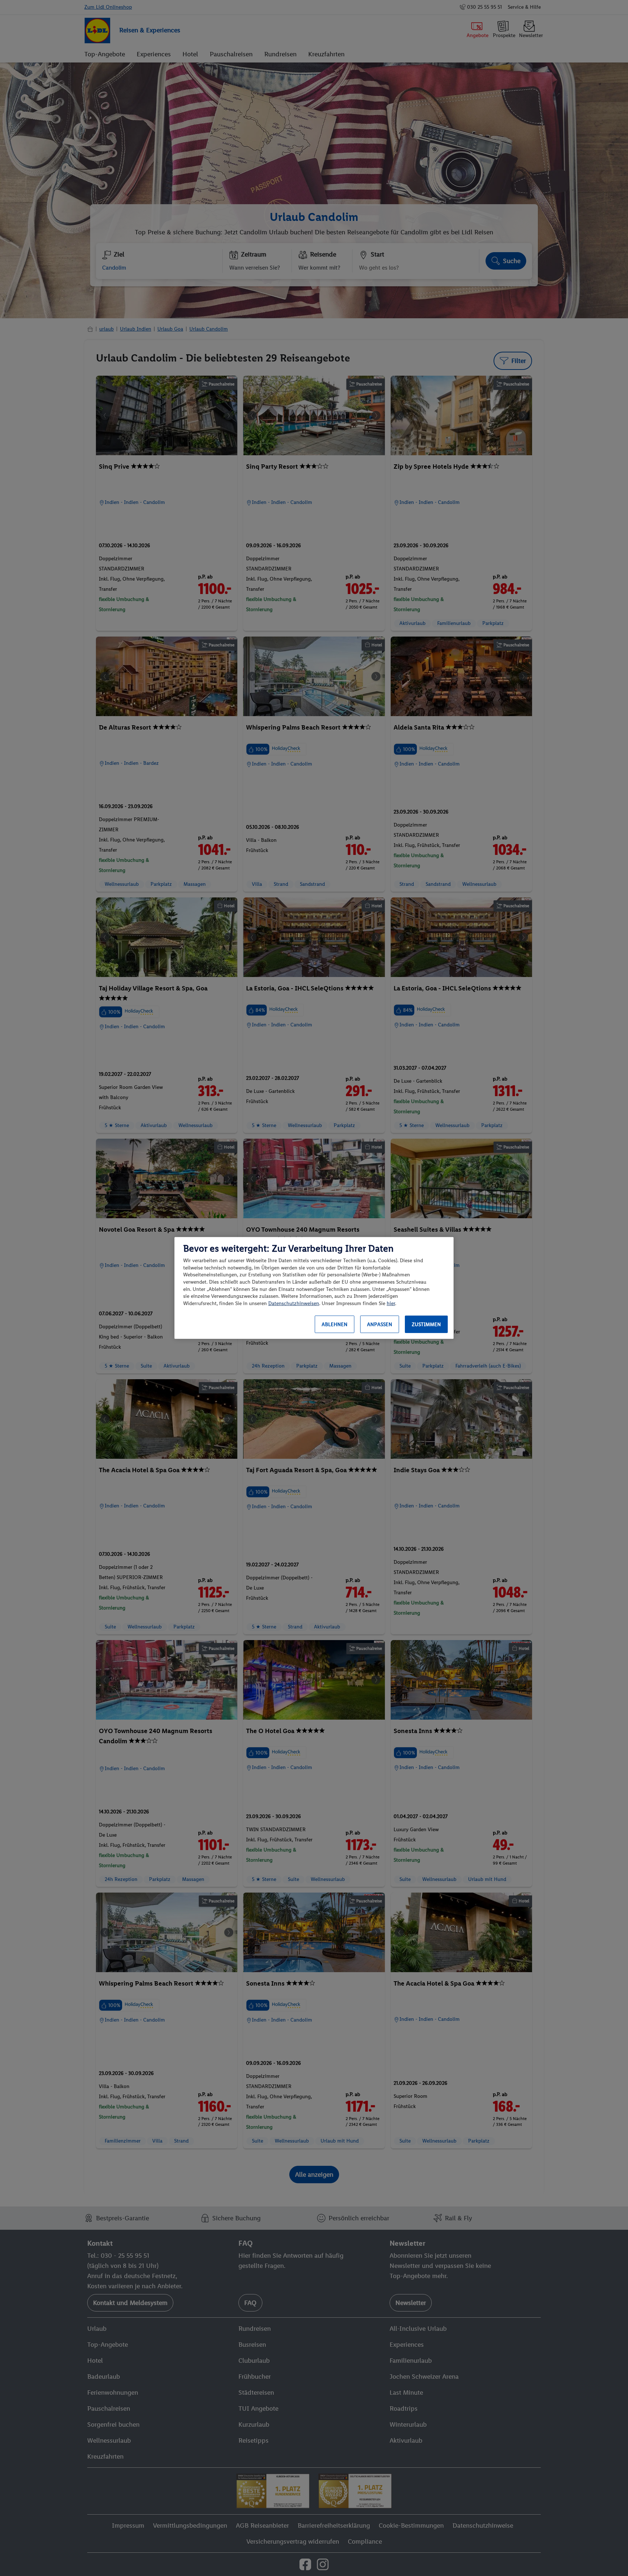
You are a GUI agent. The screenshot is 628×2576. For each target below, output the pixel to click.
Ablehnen (335, 1325)
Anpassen (380, 1325)
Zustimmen (426, 1325)
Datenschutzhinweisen (294, 1303)
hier (391, 1303)
